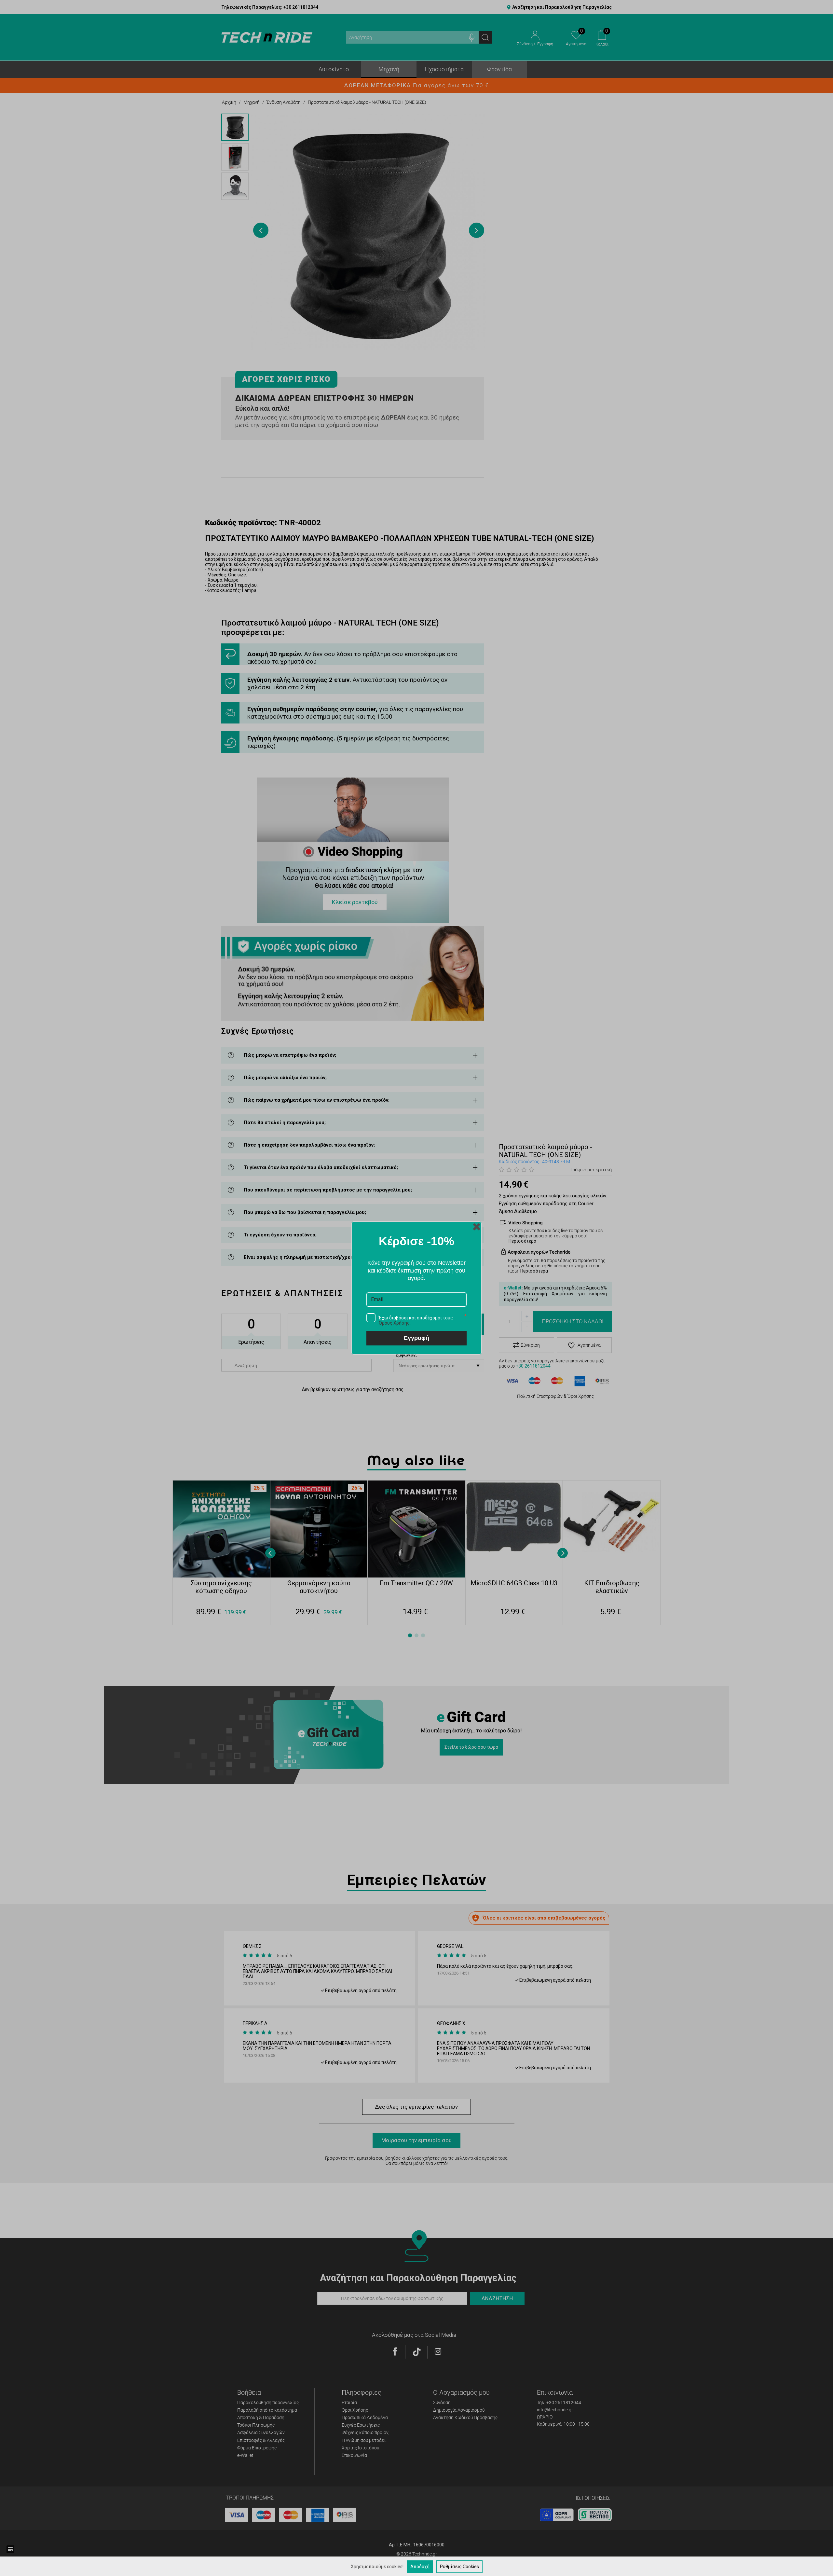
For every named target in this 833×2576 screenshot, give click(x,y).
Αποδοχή (420, 2567)
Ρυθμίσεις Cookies (459, 2567)
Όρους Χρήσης (394, 1323)
